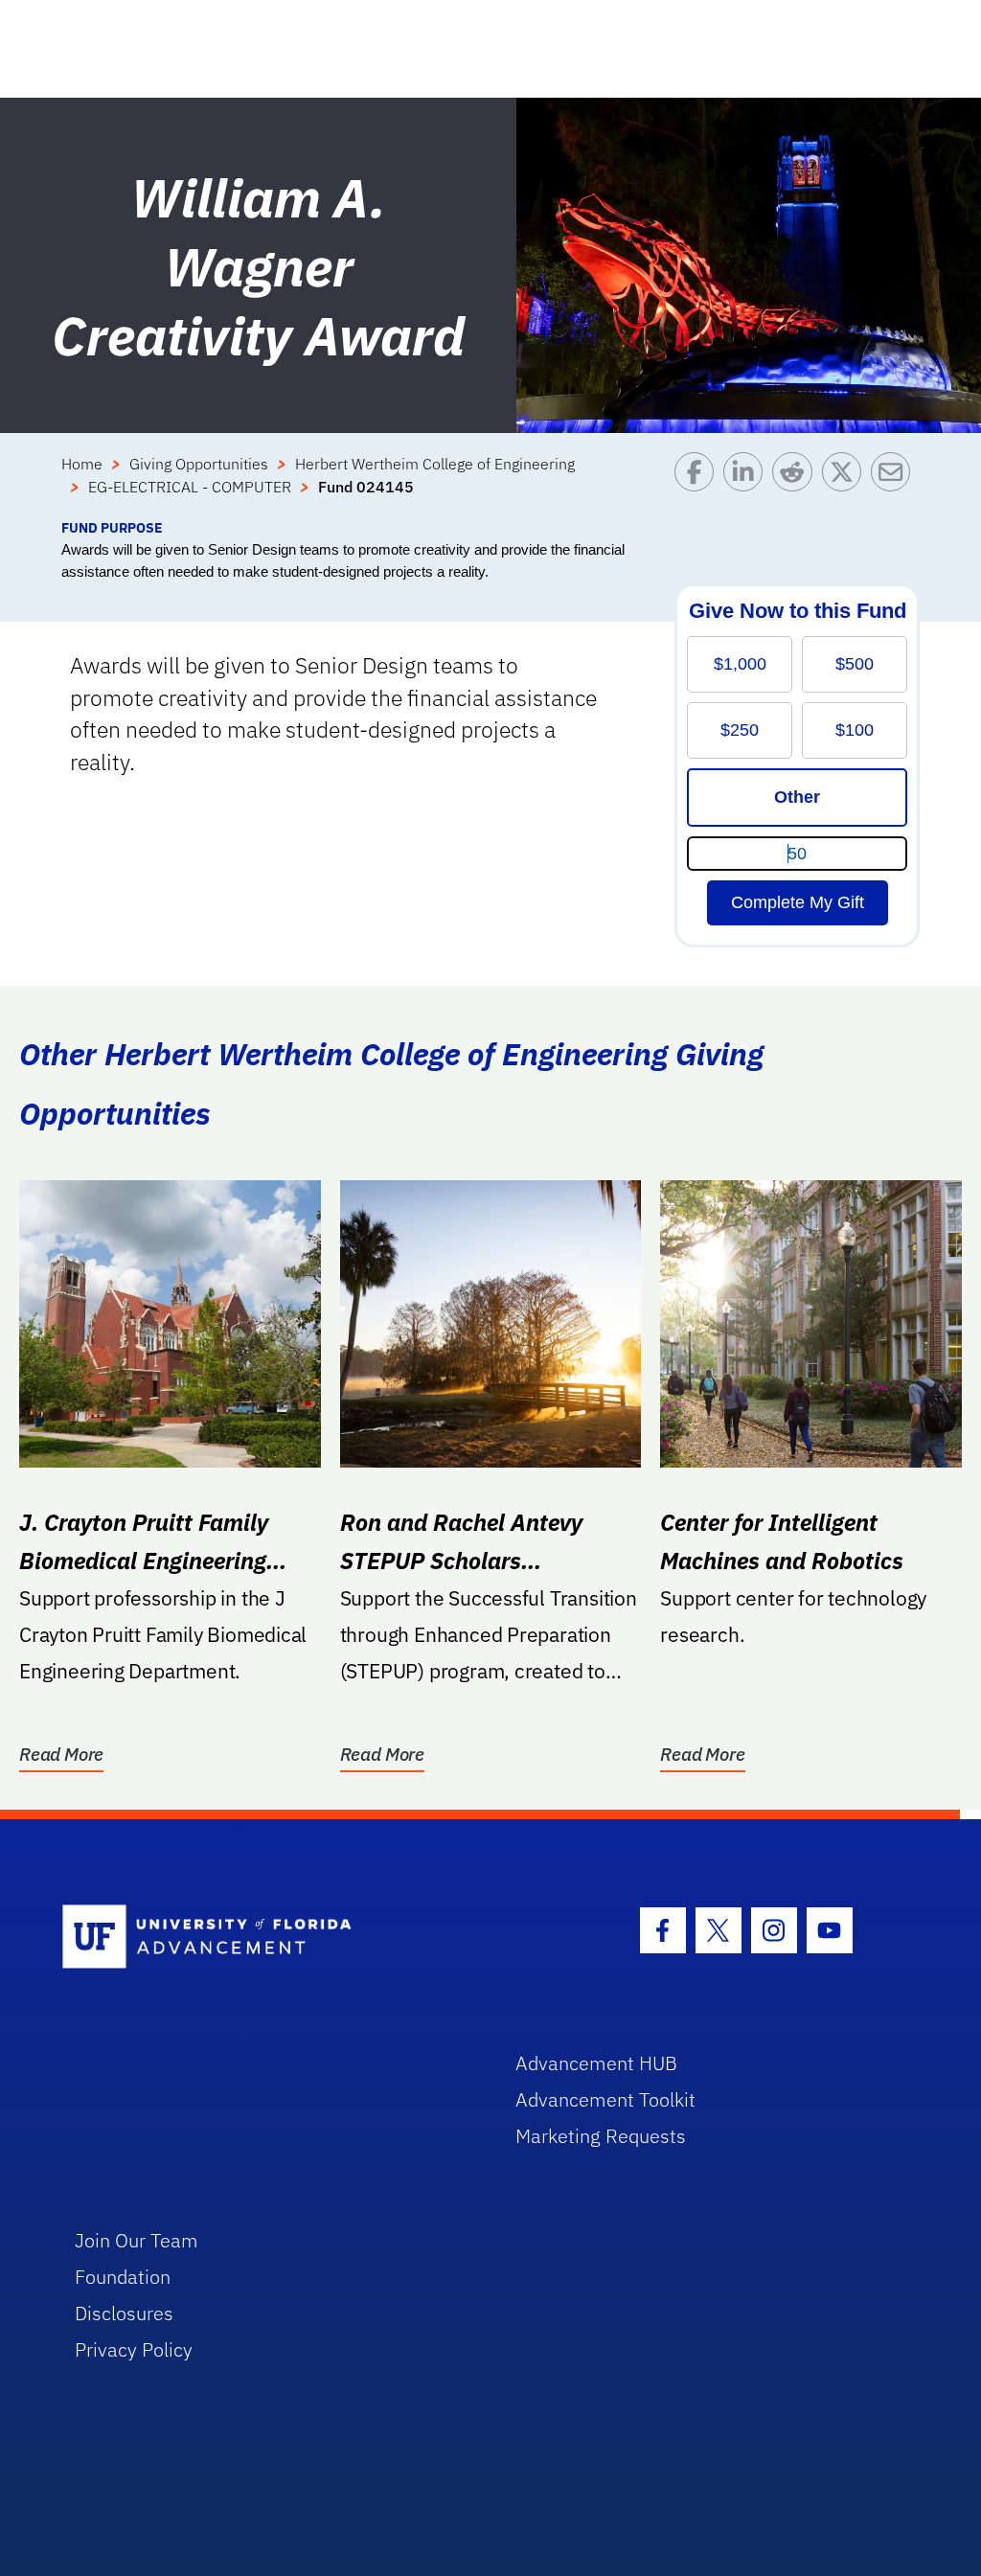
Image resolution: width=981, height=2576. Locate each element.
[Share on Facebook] (699, 485)
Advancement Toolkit (605, 2099)
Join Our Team (137, 2240)
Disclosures (124, 2313)
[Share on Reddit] (797, 485)
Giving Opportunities (199, 464)
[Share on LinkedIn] (748, 485)
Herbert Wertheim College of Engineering (435, 464)
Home (82, 464)
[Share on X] (846, 485)
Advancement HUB (596, 2063)
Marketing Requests (601, 2136)
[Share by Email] (895, 485)
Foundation (123, 2277)
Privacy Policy (134, 2349)
